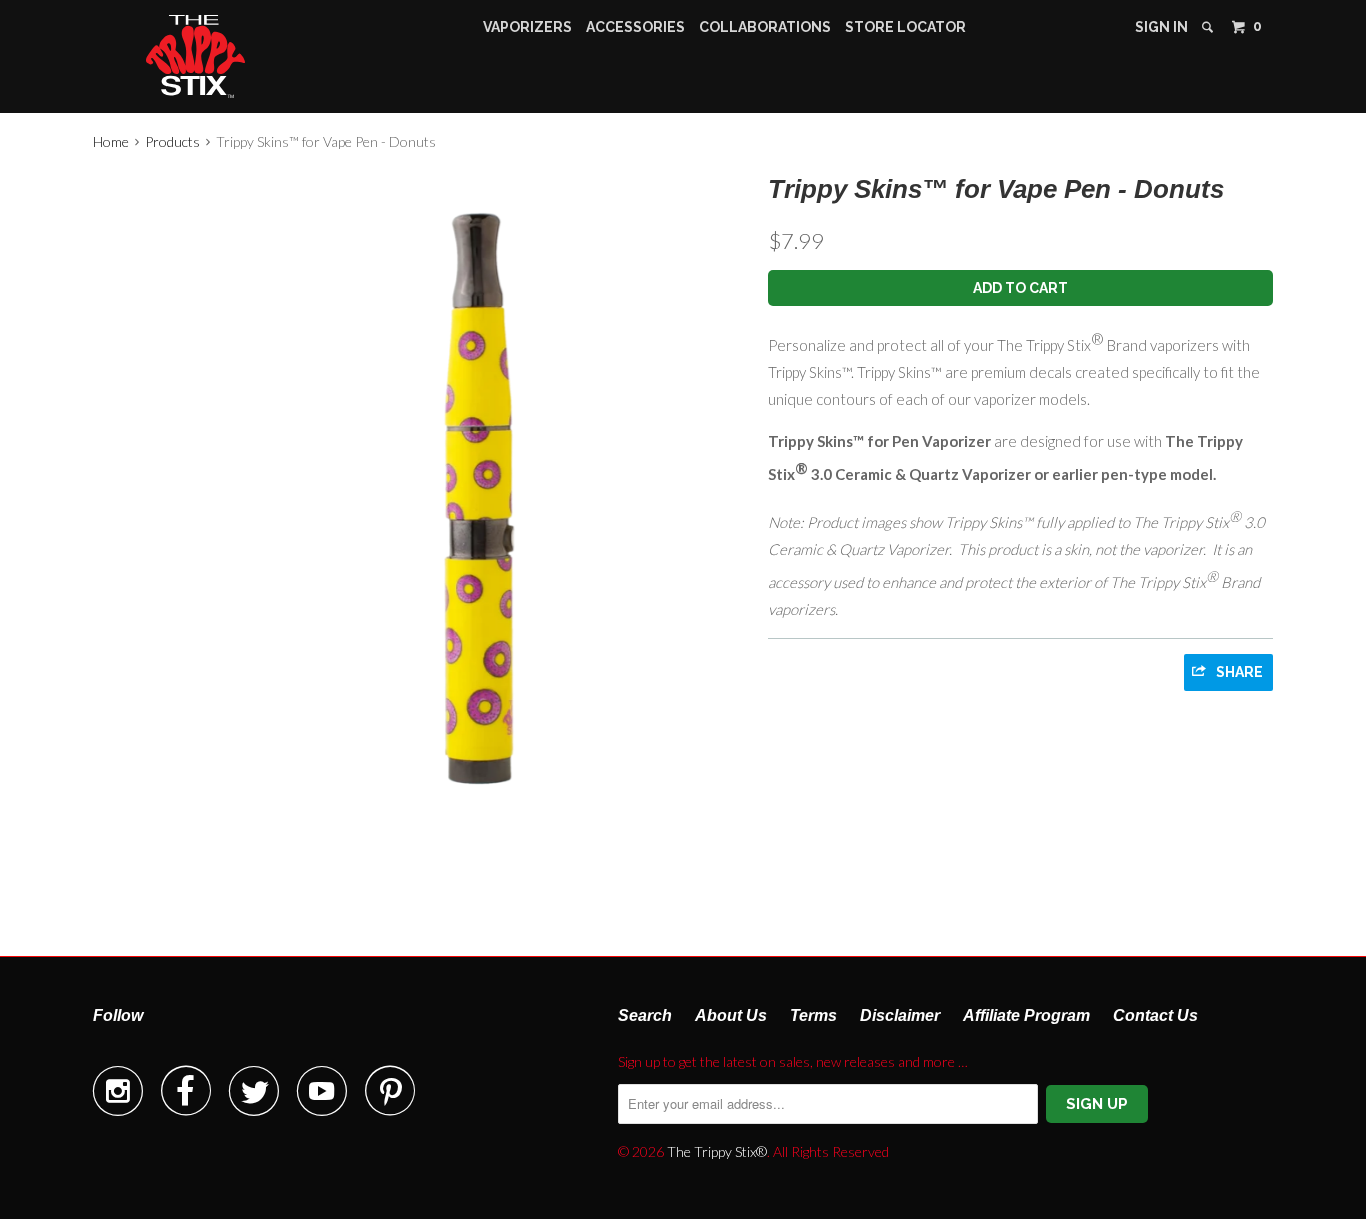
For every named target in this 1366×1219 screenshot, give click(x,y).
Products (172, 141)
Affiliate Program (1026, 1015)
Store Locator (905, 27)
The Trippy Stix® (717, 1151)
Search (645, 1015)
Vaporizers (527, 27)
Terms (813, 1015)
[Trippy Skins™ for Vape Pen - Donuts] (420, 496)
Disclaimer (900, 1015)
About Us (731, 1015)
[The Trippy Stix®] (196, 56)
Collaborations (765, 27)
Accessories (635, 27)
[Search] (1209, 27)
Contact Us (1155, 1015)
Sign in (1161, 27)
